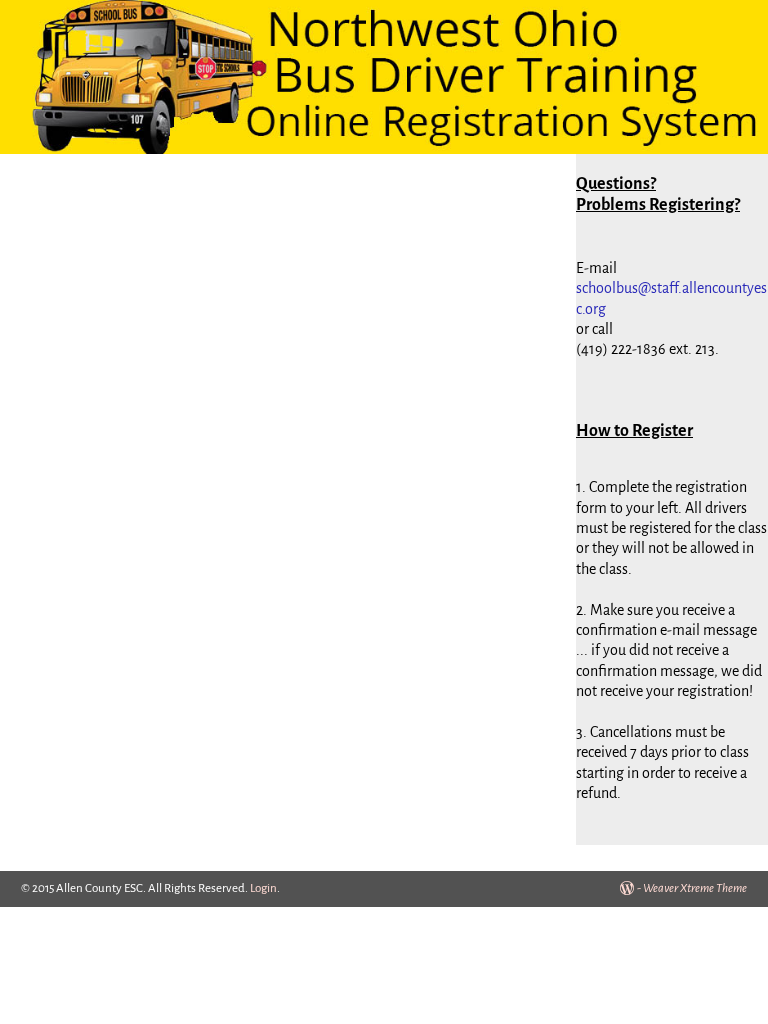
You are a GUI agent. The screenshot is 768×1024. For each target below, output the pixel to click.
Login (263, 888)
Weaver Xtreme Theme (695, 888)
